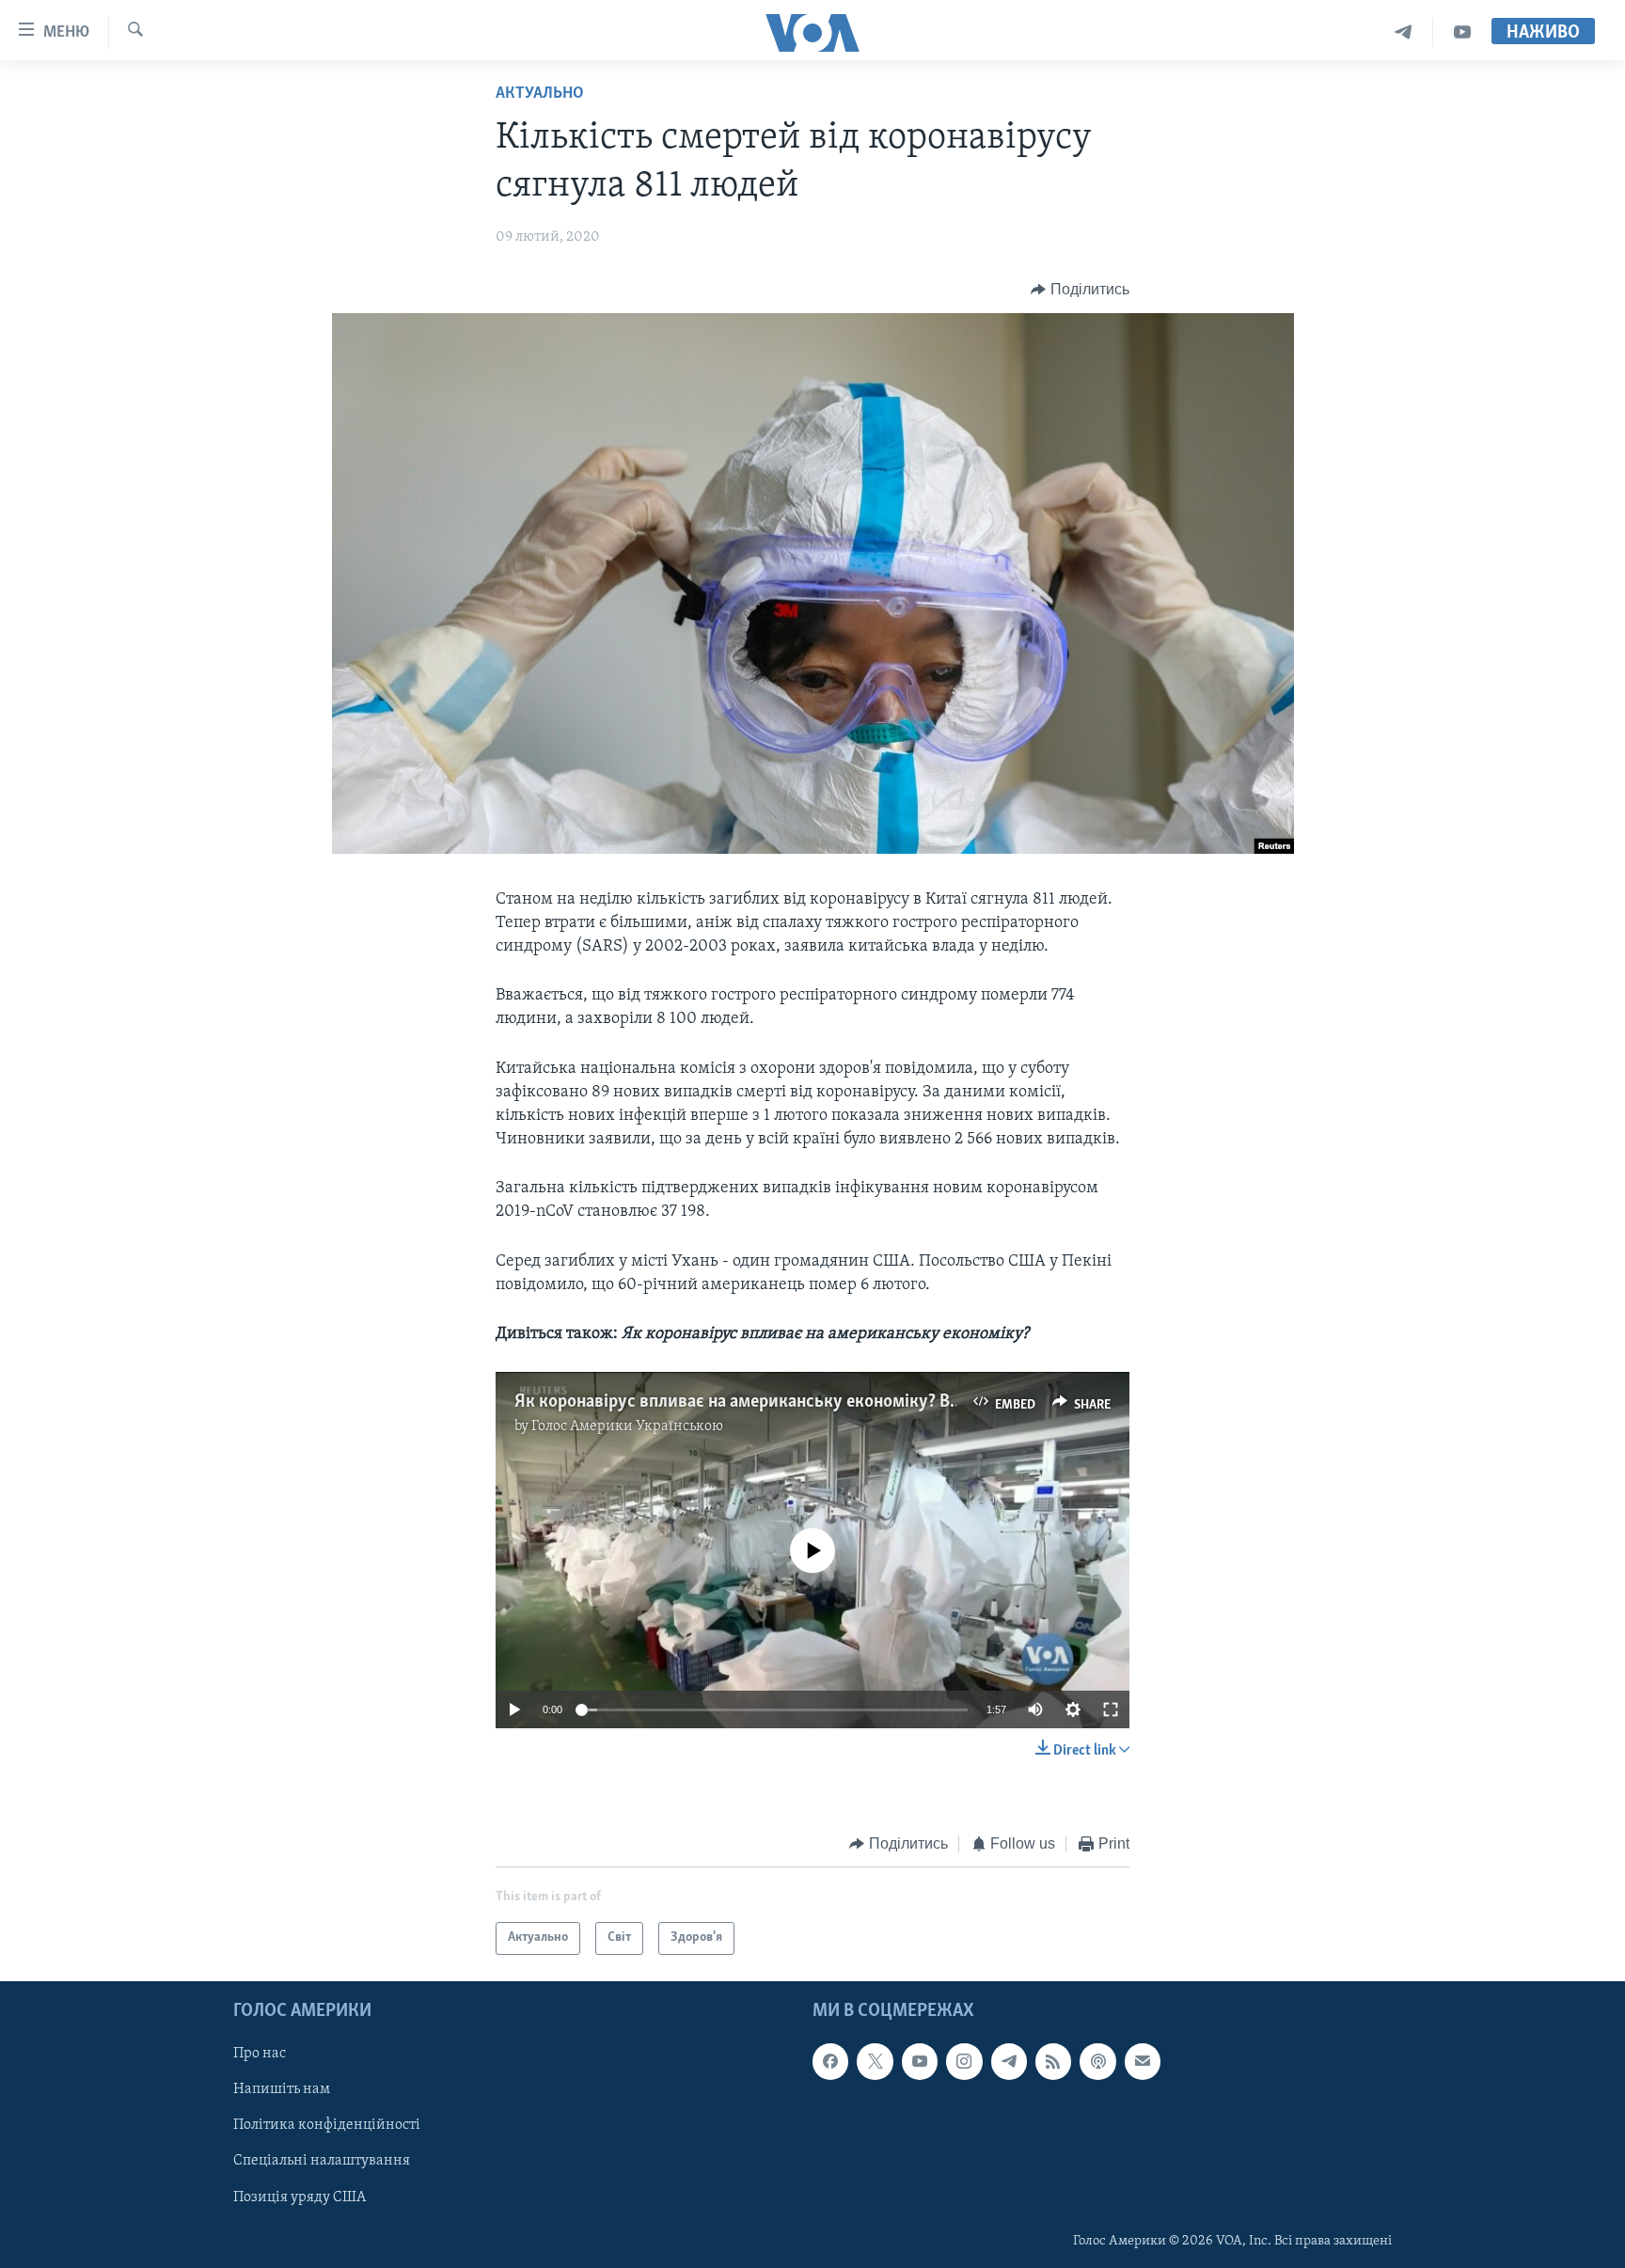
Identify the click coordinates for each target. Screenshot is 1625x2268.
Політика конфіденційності (327, 2125)
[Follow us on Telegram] (1009, 2061)
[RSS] (1053, 2061)
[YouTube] (1462, 32)
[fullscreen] (1111, 1709)
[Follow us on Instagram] (964, 2061)
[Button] (1080, 290)
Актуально (540, 94)
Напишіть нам (282, 2089)
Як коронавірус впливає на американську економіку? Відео (749, 1402)
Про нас (260, 2054)
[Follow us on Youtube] (920, 2061)
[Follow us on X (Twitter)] (875, 2061)
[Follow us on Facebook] (830, 2061)
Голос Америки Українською (627, 1426)
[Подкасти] (1097, 2061)
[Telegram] (1404, 32)
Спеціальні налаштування (322, 2161)
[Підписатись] (1143, 2061)
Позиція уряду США (300, 2197)
